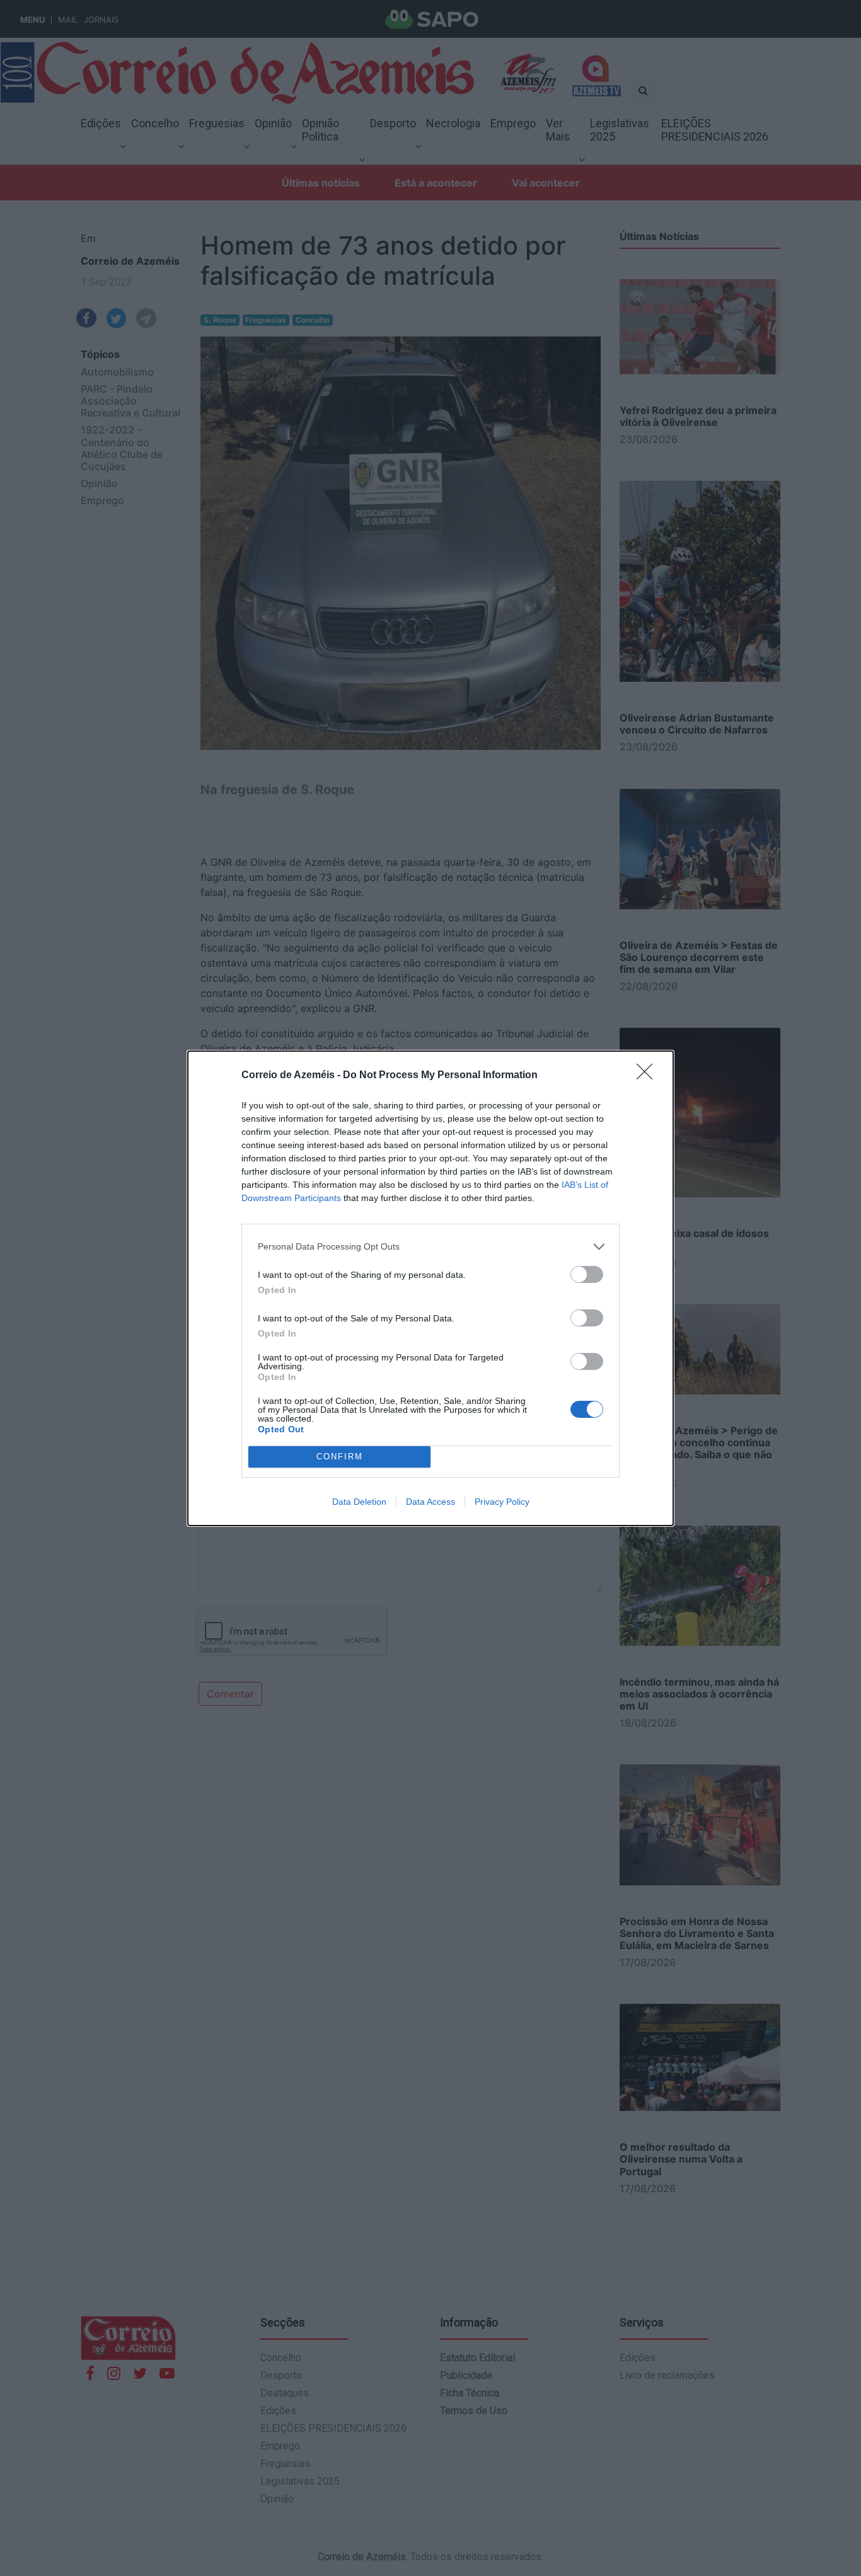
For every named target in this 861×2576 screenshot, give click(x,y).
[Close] (649, 1076)
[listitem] (430, 1247)
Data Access (430, 1502)
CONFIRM (340, 1457)
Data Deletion (359, 1502)
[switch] (587, 1274)
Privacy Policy (502, 1502)
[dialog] (430, 1288)
